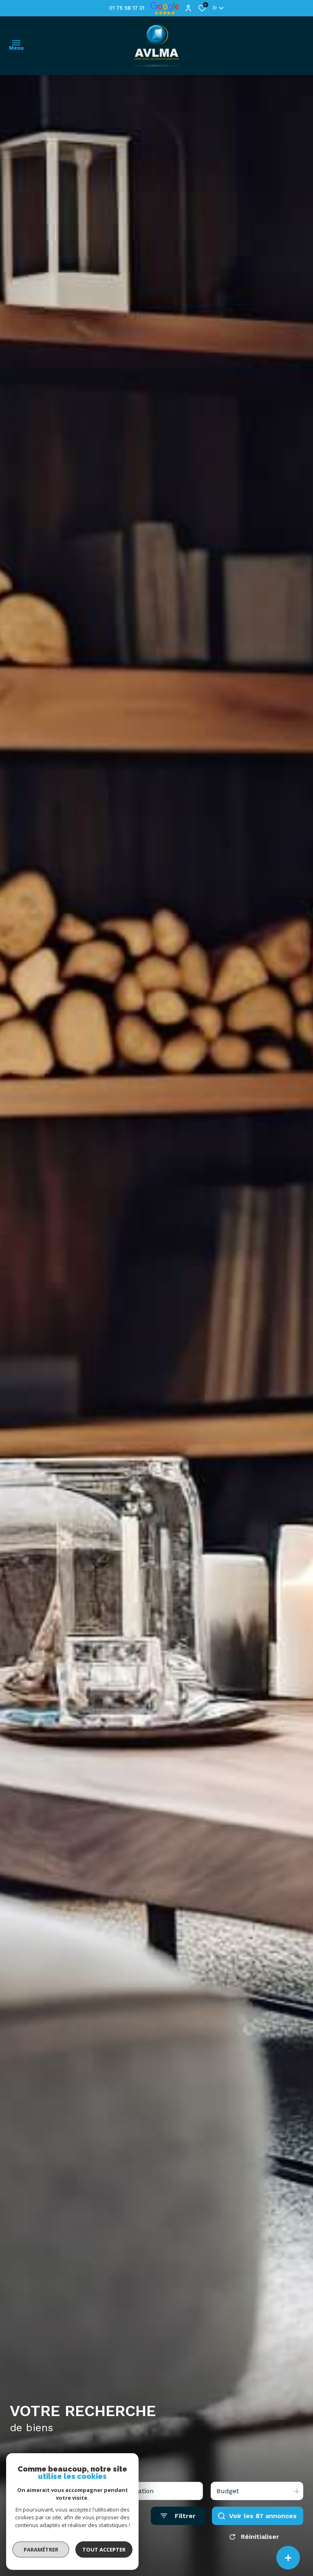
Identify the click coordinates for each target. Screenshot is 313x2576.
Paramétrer (41, 2549)
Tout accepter (104, 2549)
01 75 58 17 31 (127, 8)
